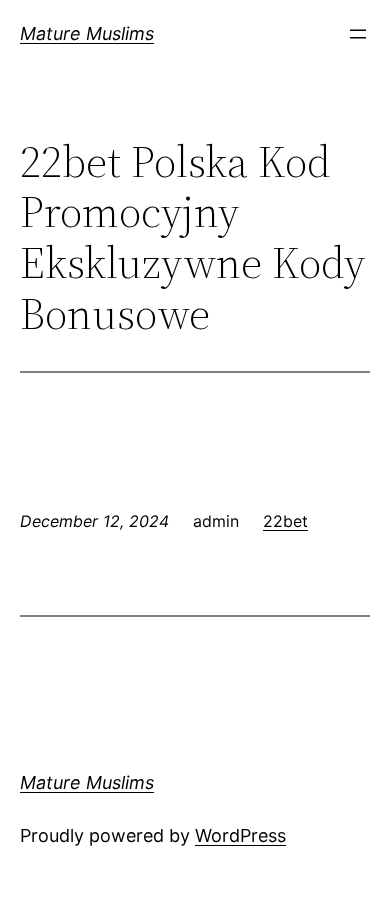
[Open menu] (358, 34)
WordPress (240, 835)
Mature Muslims (87, 33)
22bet (285, 521)
